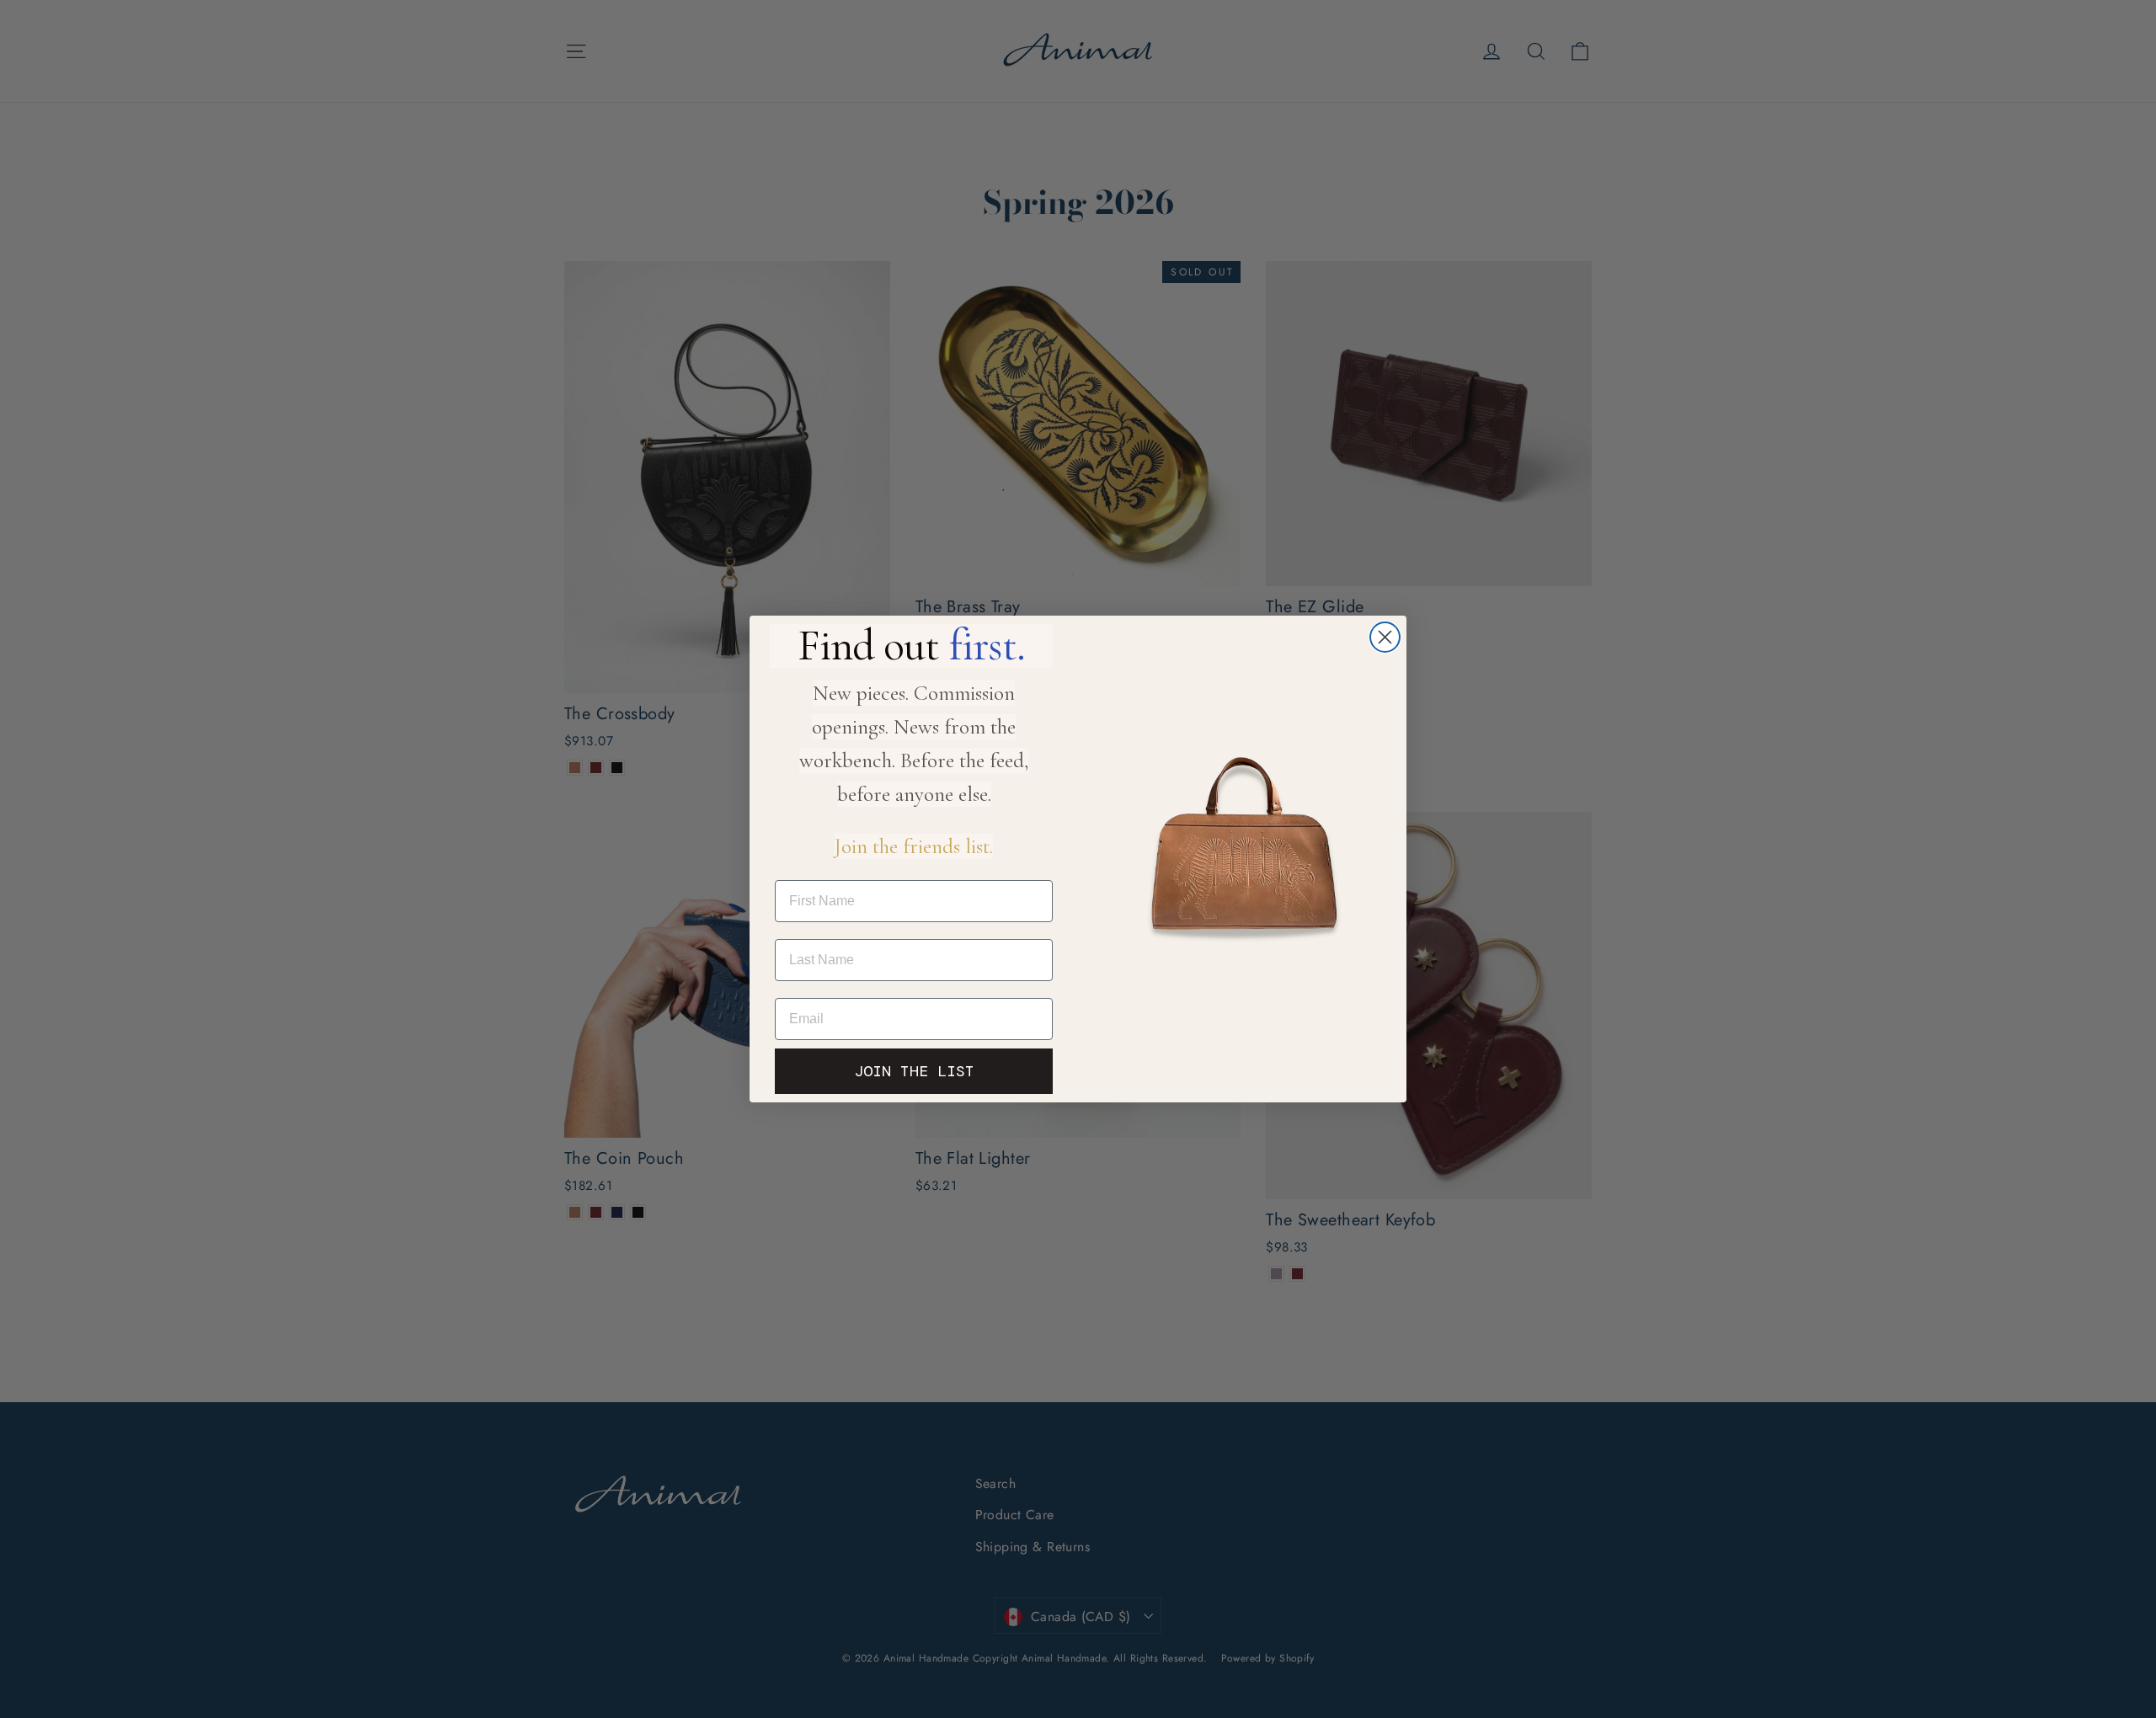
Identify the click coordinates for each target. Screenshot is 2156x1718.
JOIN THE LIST (914, 1071)
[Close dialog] (1385, 637)
